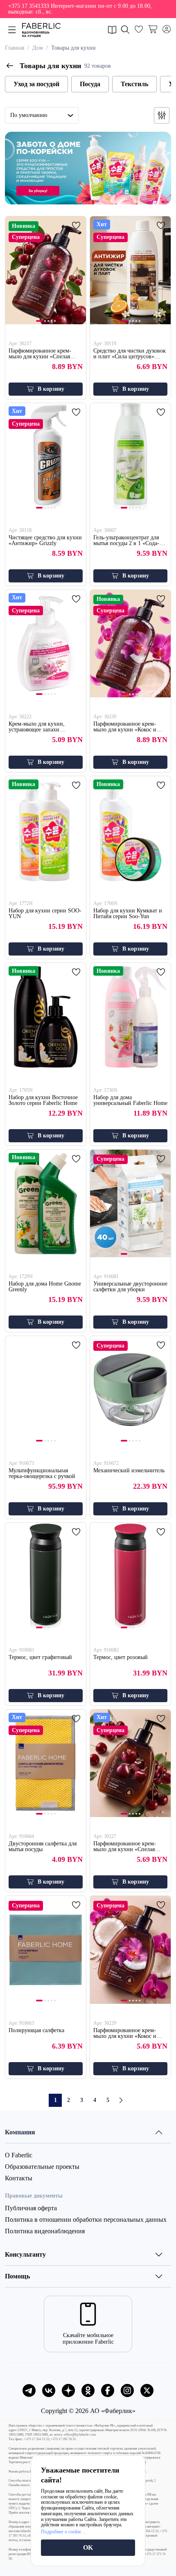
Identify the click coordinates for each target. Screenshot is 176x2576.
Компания (20, 2132)
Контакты (19, 2178)
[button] (88, 9)
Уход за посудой (36, 84)
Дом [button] (38, 48)
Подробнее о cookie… (63, 2532)
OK (88, 2547)
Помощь (17, 2276)
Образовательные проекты (42, 2167)
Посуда (90, 84)
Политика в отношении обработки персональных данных (86, 2220)
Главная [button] (15, 48)
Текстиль (134, 84)
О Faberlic (19, 2155)
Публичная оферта (31, 2208)
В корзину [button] (51, 389)
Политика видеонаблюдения (45, 2231)
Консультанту (25, 2254)
